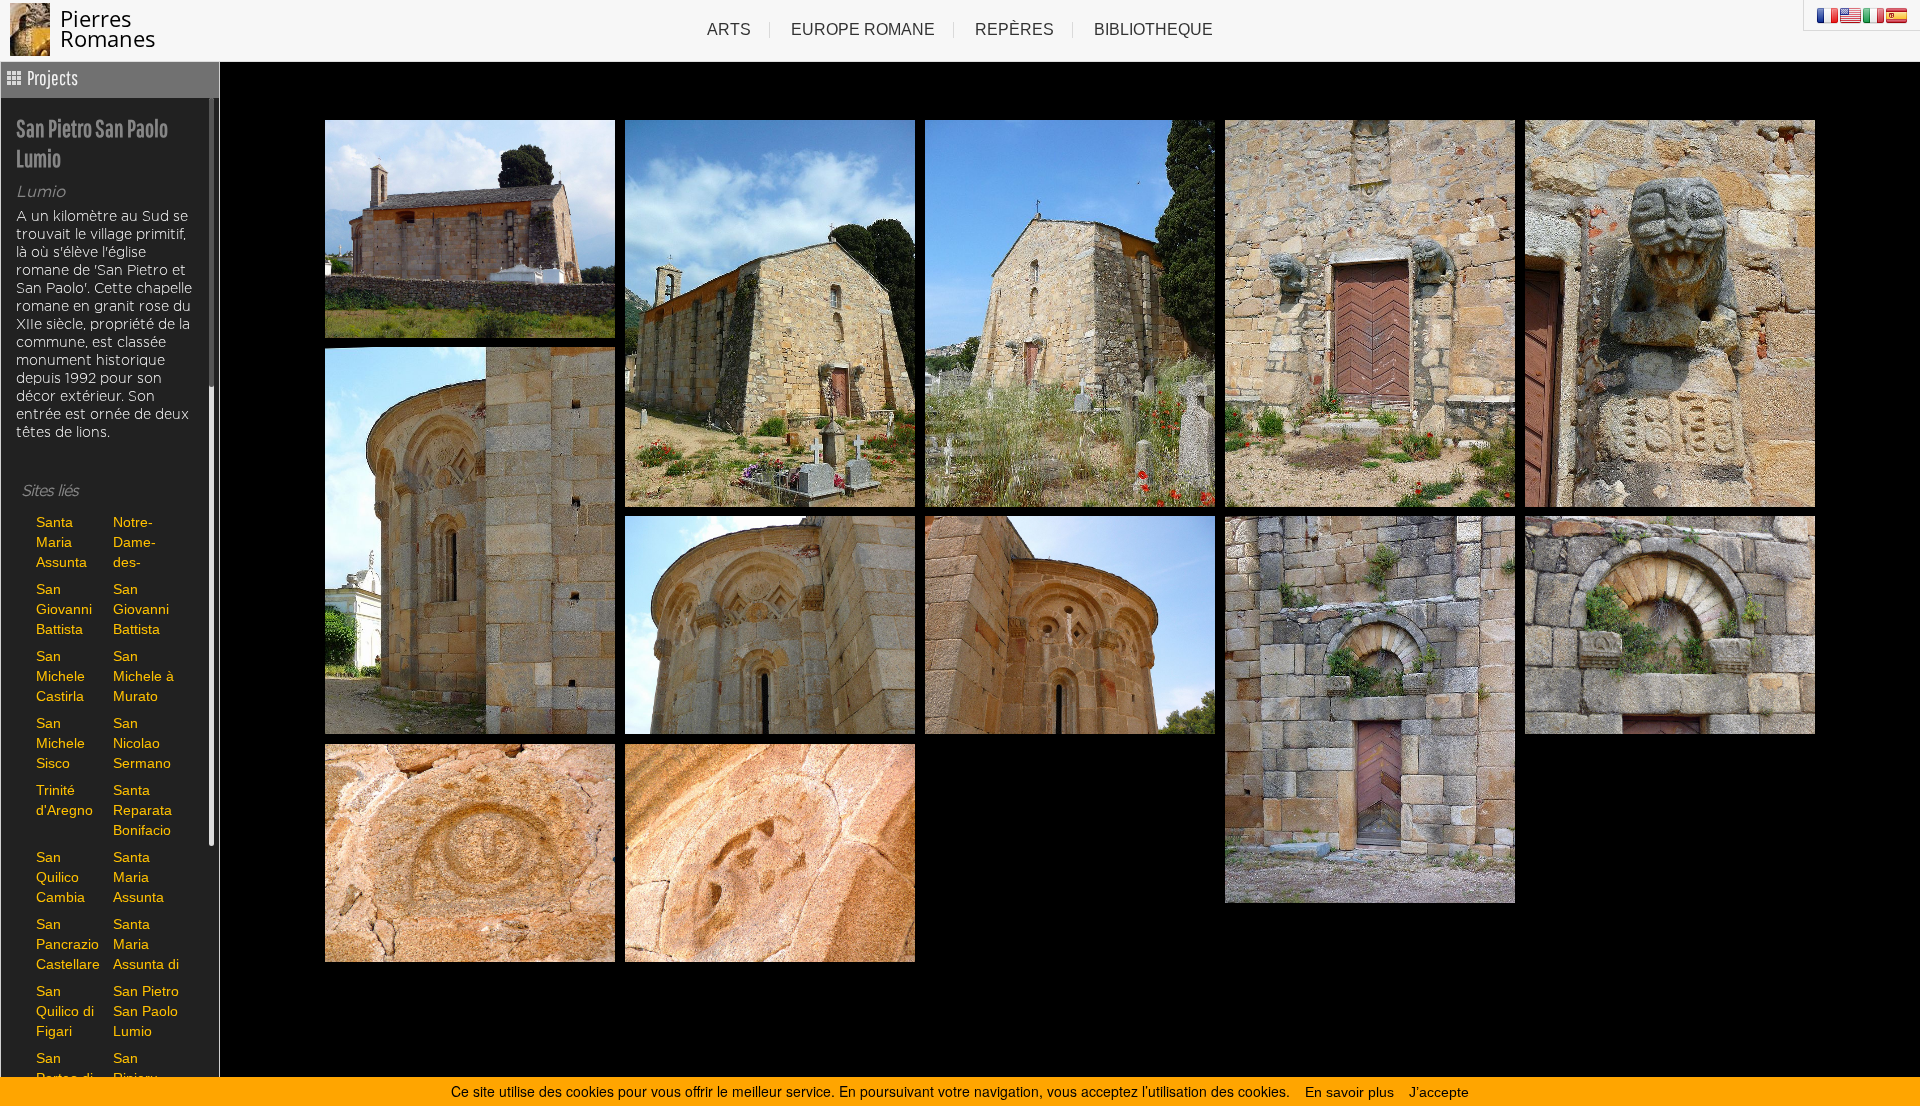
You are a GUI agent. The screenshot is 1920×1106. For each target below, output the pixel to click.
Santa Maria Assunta (61, 541)
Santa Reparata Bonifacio (142, 809)
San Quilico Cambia (60, 876)
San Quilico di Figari (65, 1010)
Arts (729, 29)
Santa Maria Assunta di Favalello (146, 943)
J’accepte (1439, 1092)
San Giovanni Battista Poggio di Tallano (142, 608)
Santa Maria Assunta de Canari (144, 876)
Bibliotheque (1153, 29)
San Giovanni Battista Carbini (64, 608)
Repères (1014, 29)
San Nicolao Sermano (142, 742)
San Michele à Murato (143, 675)
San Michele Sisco (60, 742)
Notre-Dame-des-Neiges (135, 541)
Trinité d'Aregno (64, 800)
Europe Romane (863, 29)
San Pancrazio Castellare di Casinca (69, 943)
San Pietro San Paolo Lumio (146, 1010)
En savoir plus (1349, 1092)
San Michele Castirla (60, 675)
